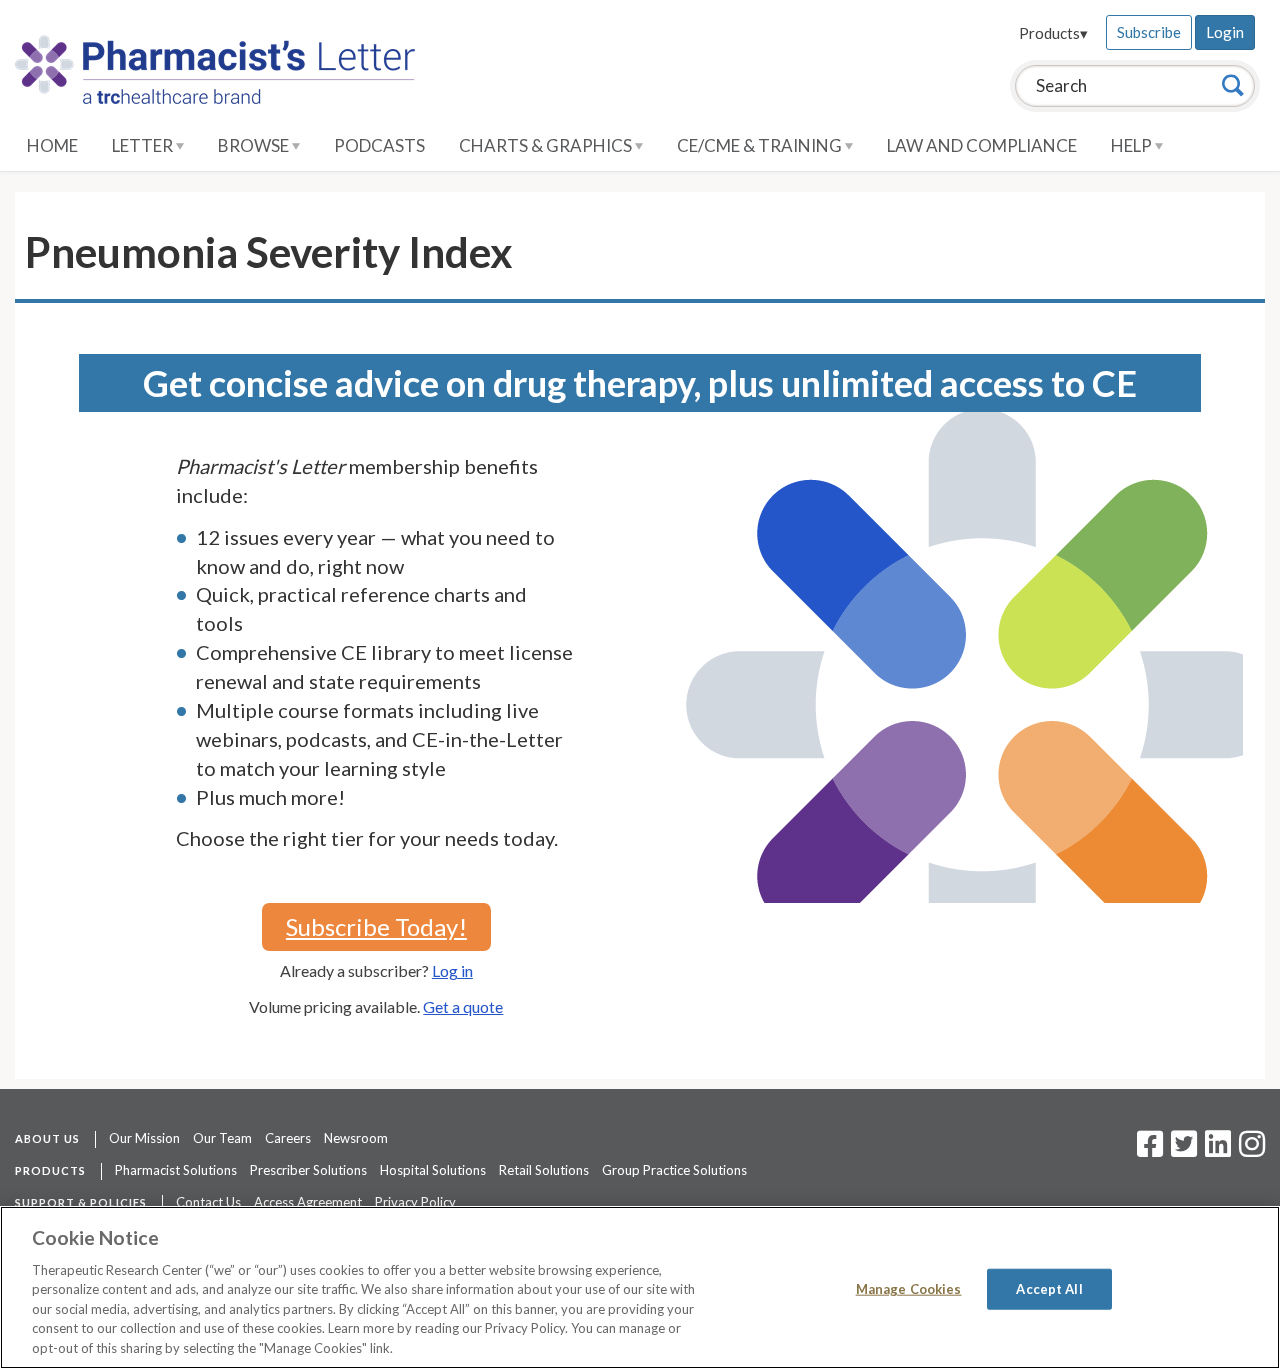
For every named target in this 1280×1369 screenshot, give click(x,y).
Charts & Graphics (547, 145)
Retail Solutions (544, 1170)
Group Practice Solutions (674, 1170)
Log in (452, 970)
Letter (144, 145)
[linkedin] (1218, 1150)
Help (1133, 145)
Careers (288, 1138)
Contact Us (208, 1202)
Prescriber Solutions (308, 1170)
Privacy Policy (415, 1202)
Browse (255, 145)
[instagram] (1252, 1150)
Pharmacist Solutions (176, 1170)
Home (52, 145)
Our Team (222, 1138)
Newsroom (356, 1138)
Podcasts (379, 145)
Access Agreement (308, 1202)
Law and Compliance (982, 145)
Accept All (1049, 1288)
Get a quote (463, 1006)
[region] (640, 1287)
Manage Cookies (909, 1288)
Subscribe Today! (376, 926)
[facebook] (1150, 1150)
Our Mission (144, 1138)
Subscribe (1149, 32)
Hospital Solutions (433, 1170)
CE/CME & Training (761, 145)
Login (1225, 32)
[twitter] (1181, 1150)
